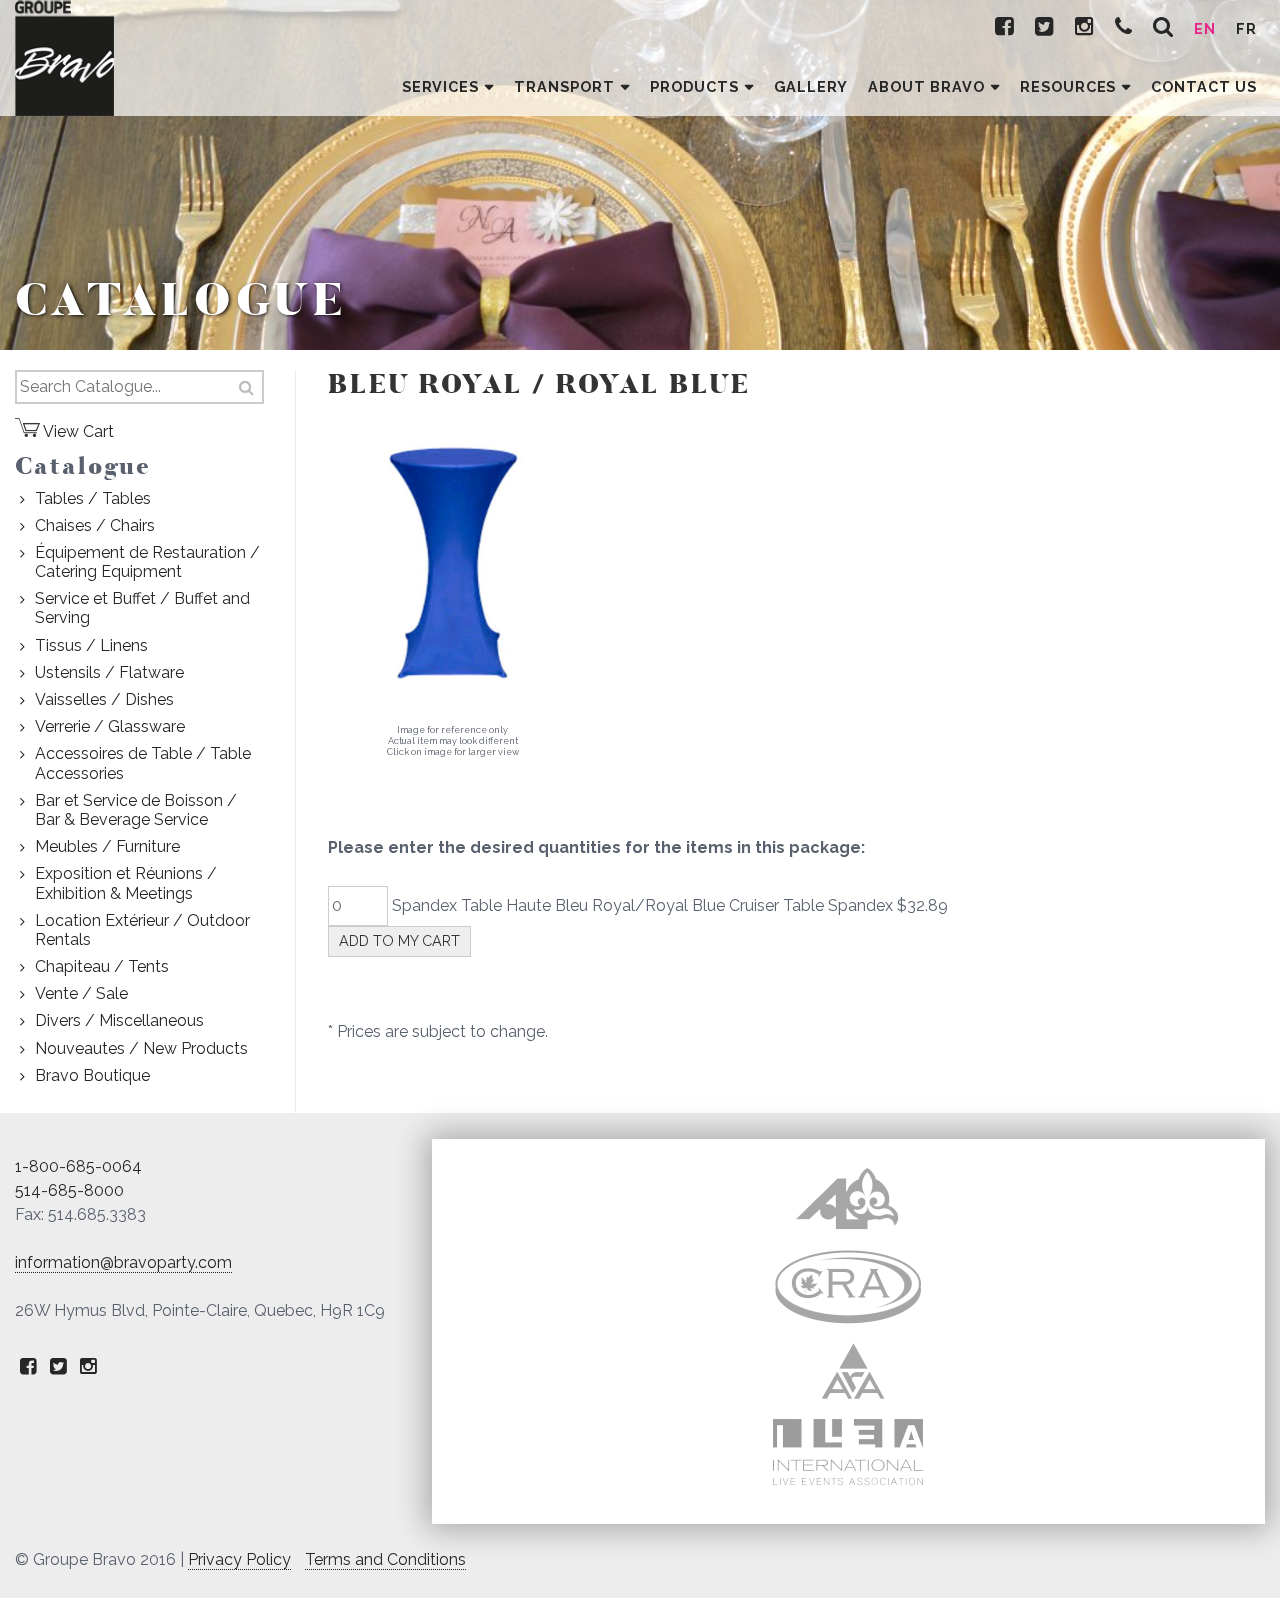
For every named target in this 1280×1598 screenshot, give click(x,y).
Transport (564, 86)
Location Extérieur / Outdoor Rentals (142, 930)
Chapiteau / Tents (102, 966)
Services (441, 86)
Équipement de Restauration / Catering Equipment (147, 562)
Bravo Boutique (92, 1075)
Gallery (811, 86)
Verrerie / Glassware (110, 726)
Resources (1068, 86)
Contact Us (1204, 86)
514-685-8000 (69, 1190)
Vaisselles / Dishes (104, 699)
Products (694, 86)
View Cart (77, 431)
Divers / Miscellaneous (119, 1020)
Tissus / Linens (91, 645)
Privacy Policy (239, 1559)
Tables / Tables (93, 498)
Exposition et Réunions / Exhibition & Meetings (126, 883)
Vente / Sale (81, 993)
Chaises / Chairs (95, 525)
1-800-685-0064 (78, 1166)
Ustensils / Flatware (109, 672)
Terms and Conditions (385, 1559)
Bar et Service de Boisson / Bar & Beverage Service (136, 810)
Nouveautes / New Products (141, 1048)
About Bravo (926, 86)
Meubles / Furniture (107, 846)
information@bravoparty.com (123, 1262)
